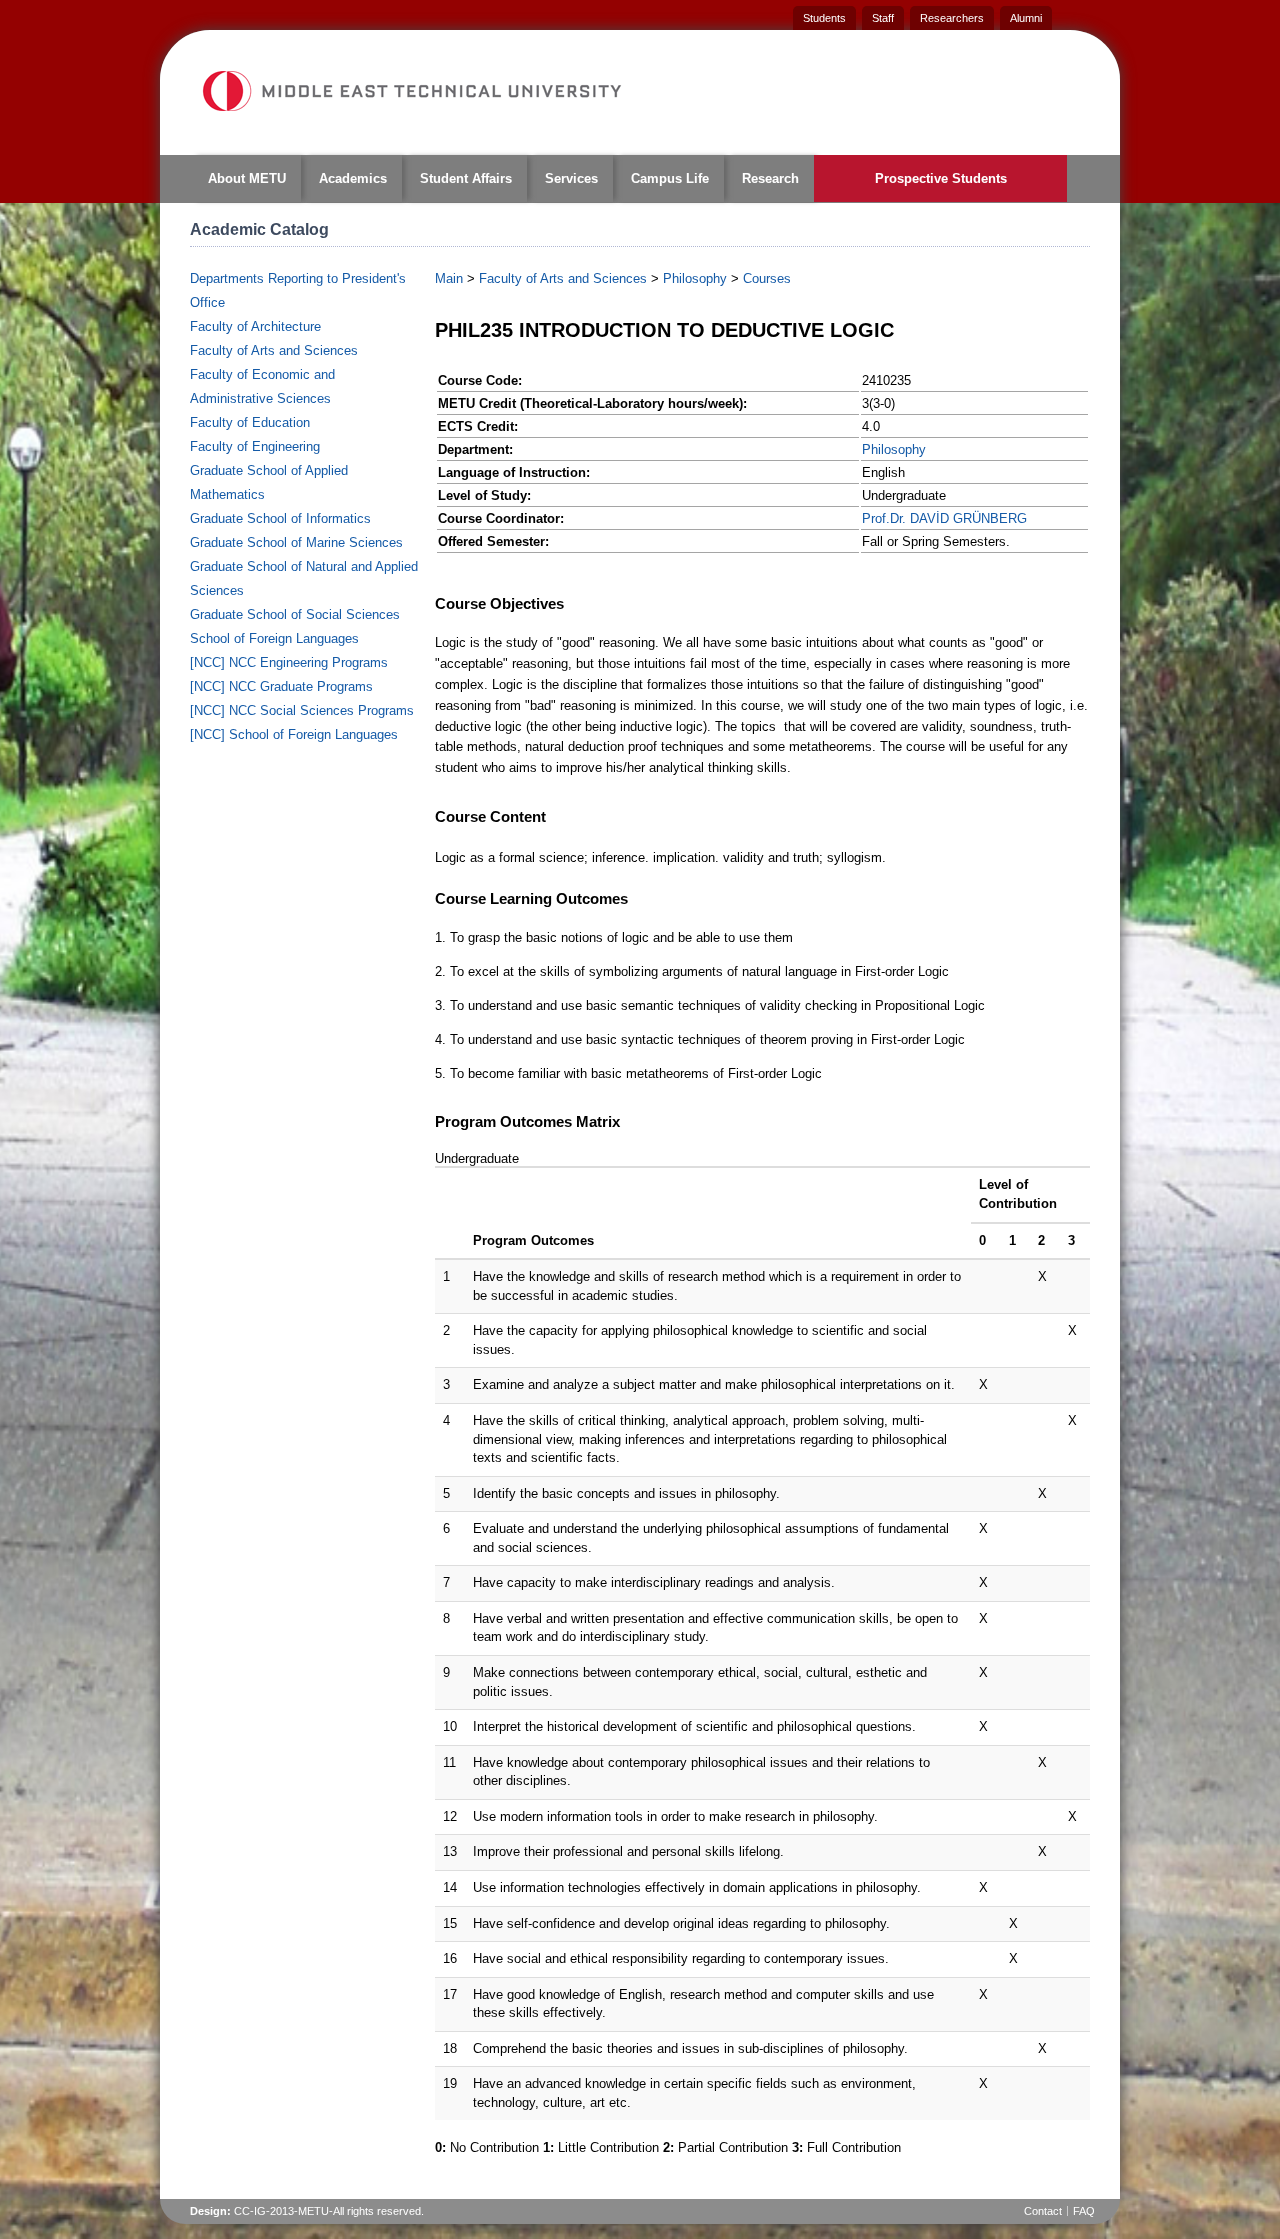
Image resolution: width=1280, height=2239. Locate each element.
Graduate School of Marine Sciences (296, 542)
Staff (883, 18)
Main (449, 278)
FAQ (1084, 2211)
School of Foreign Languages (274, 638)
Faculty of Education (250, 422)
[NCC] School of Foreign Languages (294, 734)
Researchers (952, 18)
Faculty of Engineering (255, 446)
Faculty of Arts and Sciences (274, 350)
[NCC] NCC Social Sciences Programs (302, 710)
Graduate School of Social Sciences (295, 614)
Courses (767, 278)
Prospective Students (941, 178)
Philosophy (695, 278)
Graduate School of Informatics (280, 518)
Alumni (1026, 18)
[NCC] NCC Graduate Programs (281, 686)
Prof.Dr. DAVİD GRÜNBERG (944, 518)
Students (824, 18)
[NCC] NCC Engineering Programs (289, 662)
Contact (1043, 2211)
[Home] (411, 91)
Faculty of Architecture (255, 326)
